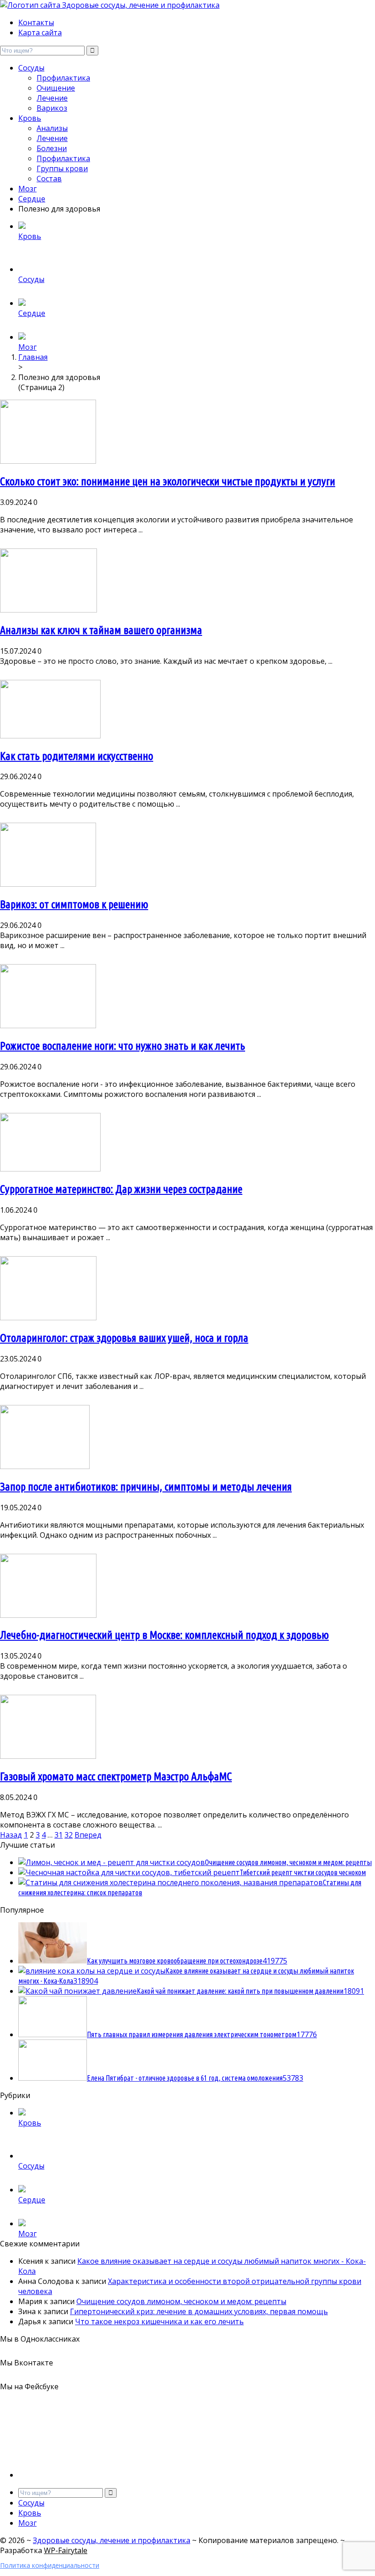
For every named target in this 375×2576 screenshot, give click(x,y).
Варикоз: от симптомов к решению (74, 904)
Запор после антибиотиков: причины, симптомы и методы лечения (146, 1487)
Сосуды (31, 68)
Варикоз (52, 108)
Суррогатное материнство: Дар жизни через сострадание (121, 1189)
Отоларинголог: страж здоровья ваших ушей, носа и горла (124, 1338)
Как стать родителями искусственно (77, 756)
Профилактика (63, 78)
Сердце (32, 199)
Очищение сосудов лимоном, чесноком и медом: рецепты (181, 2301)
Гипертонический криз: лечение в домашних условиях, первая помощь (199, 2311)
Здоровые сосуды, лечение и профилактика (112, 2540)
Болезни (52, 148)
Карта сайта (40, 33)
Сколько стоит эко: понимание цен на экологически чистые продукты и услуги (168, 481)
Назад (11, 1835)
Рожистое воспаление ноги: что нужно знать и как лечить (123, 1046)
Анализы (52, 128)
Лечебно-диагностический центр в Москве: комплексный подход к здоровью (164, 1635)
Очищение (56, 88)
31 (59, 1835)
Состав (49, 179)
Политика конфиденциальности (50, 2565)
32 (69, 1835)
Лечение (52, 98)
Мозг (27, 189)
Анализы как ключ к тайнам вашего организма (101, 630)
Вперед (88, 1835)
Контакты (36, 22)
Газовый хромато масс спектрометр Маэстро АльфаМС (116, 1776)
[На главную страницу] (187, 5)
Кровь (30, 118)
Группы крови (62, 168)
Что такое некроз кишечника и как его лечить (159, 2321)
